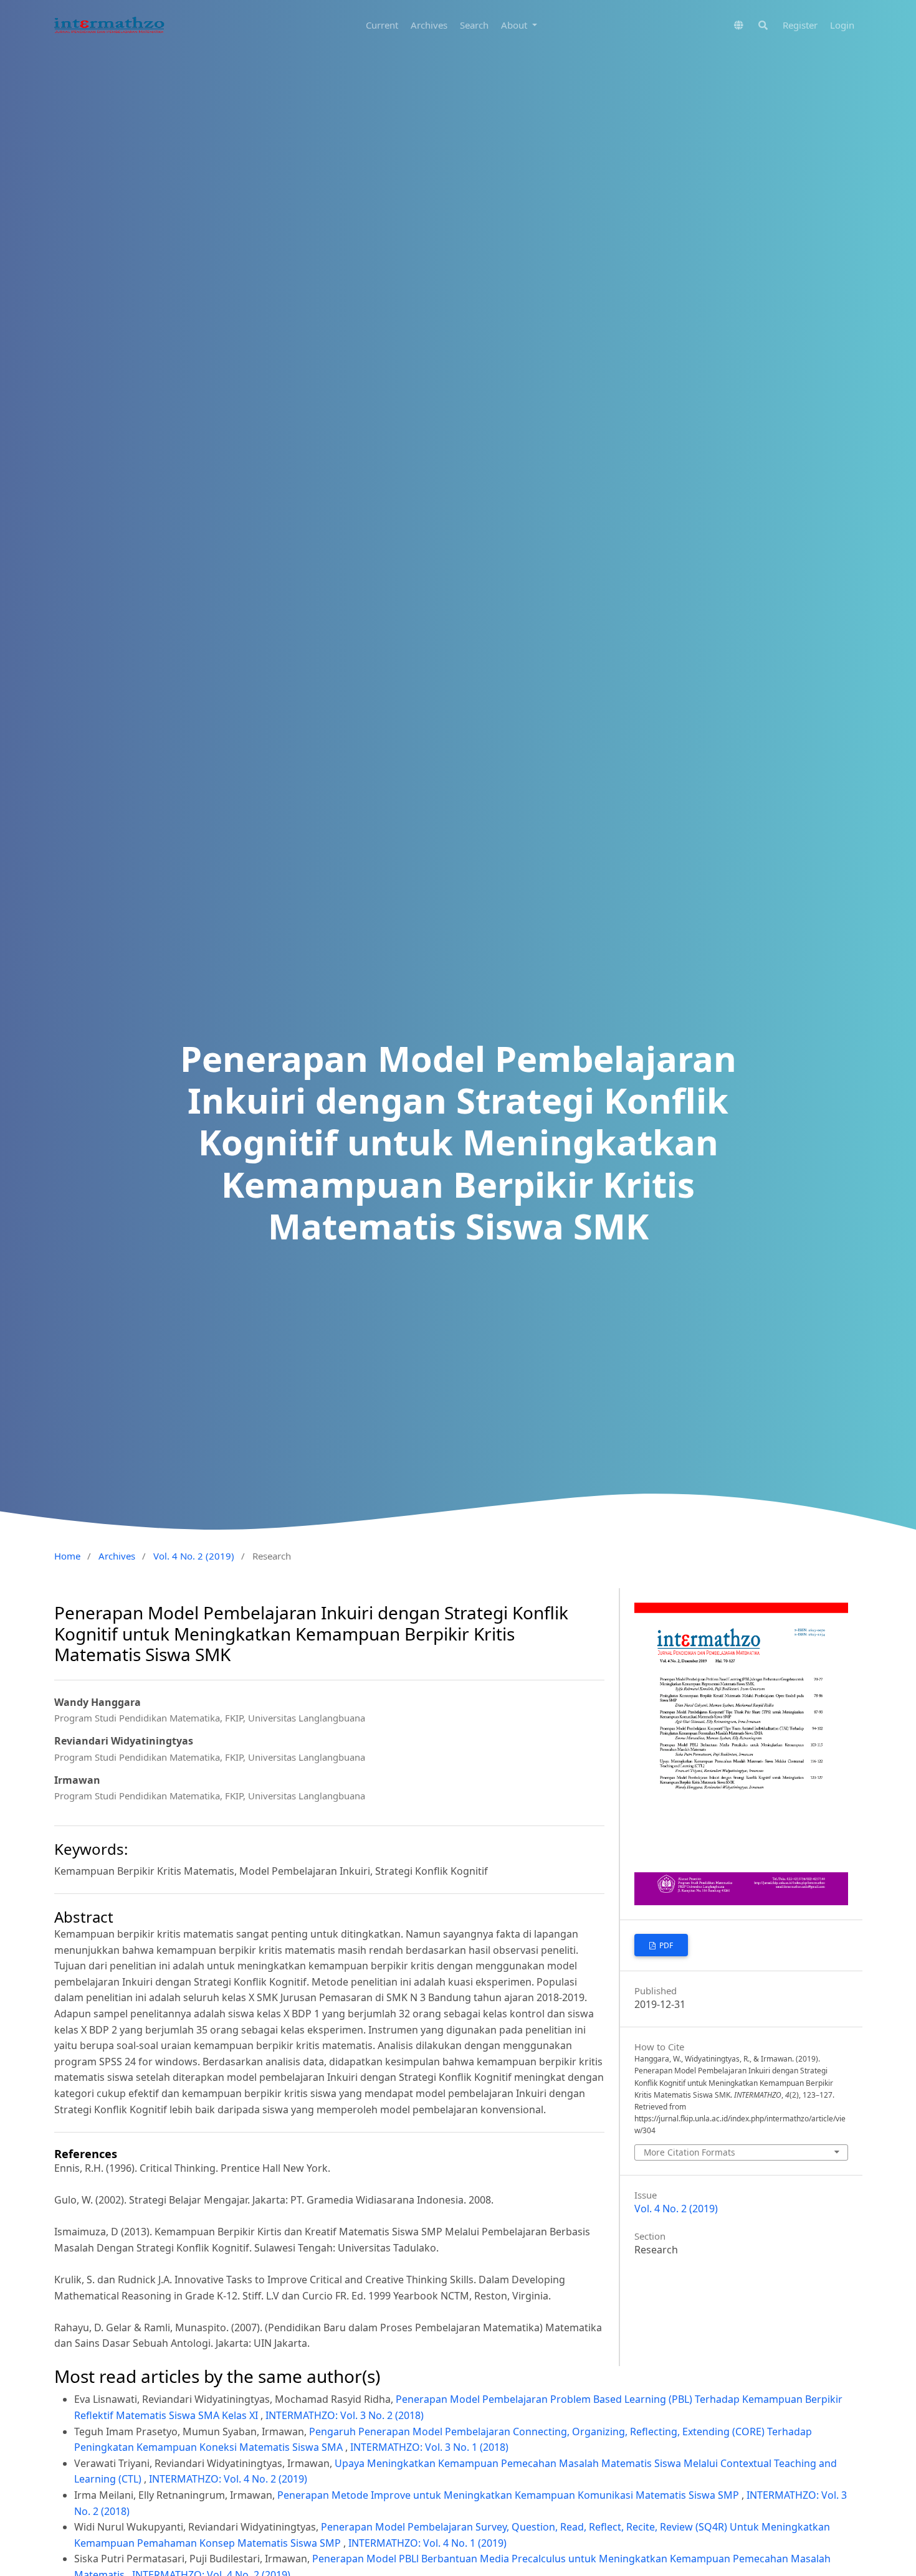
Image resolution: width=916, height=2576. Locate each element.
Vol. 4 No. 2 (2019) (194, 1556)
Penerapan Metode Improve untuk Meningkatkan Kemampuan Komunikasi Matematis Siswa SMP (509, 2495)
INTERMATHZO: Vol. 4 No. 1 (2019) (427, 2543)
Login (842, 25)
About (515, 25)
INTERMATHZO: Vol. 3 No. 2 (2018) (345, 2415)
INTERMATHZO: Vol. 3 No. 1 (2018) (429, 2447)
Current (382, 25)
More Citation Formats (689, 2152)
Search (474, 25)
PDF (665, 1945)
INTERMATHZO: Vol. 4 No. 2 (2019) (228, 2479)
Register (800, 25)
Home (67, 1556)
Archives (429, 25)
